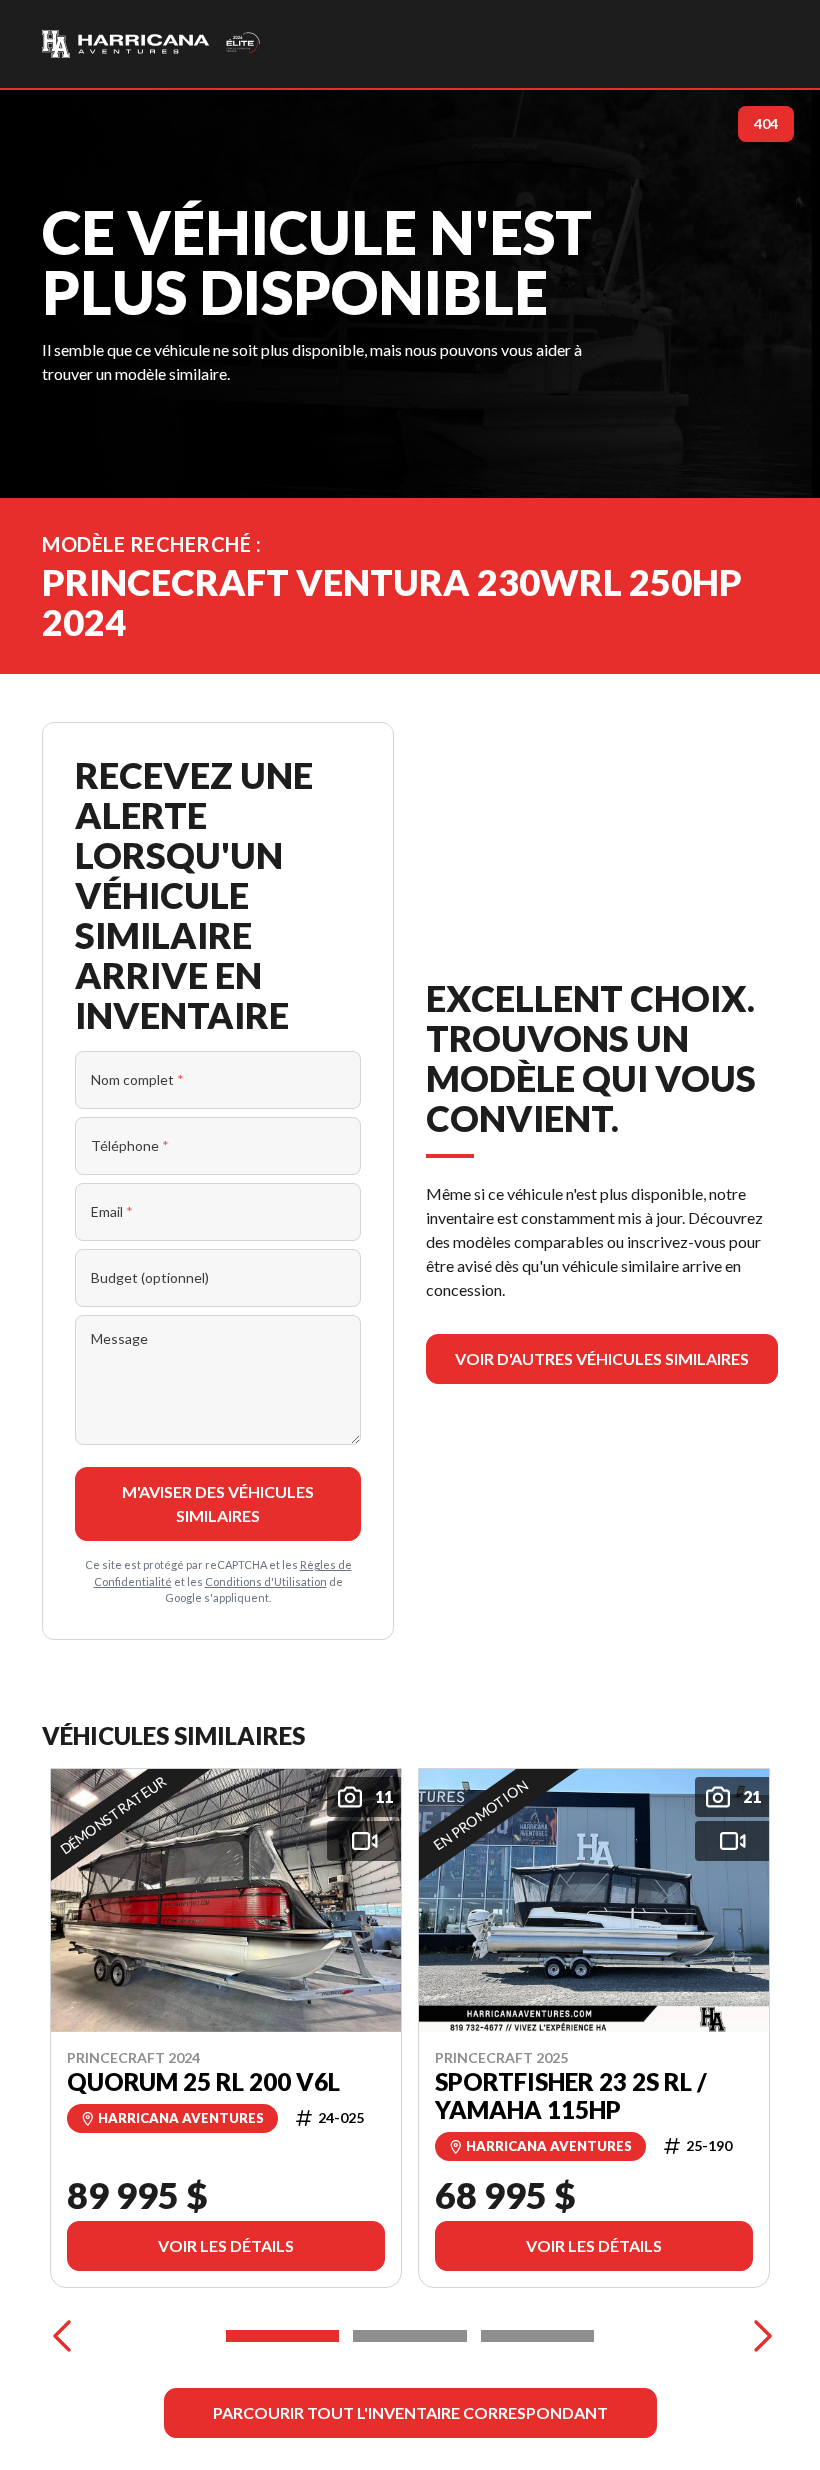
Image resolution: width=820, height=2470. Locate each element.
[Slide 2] (409, 2336)
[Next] (758, 2336)
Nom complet (137, 1079)
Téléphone (130, 1145)
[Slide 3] (537, 2336)
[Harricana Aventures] (152, 44)
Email (112, 1211)
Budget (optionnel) (150, 1277)
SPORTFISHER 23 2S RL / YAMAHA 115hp (571, 2095)
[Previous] (62, 2336)
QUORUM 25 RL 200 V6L (203, 2081)
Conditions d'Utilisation (266, 1581)
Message (119, 1338)
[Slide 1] (282, 2336)
